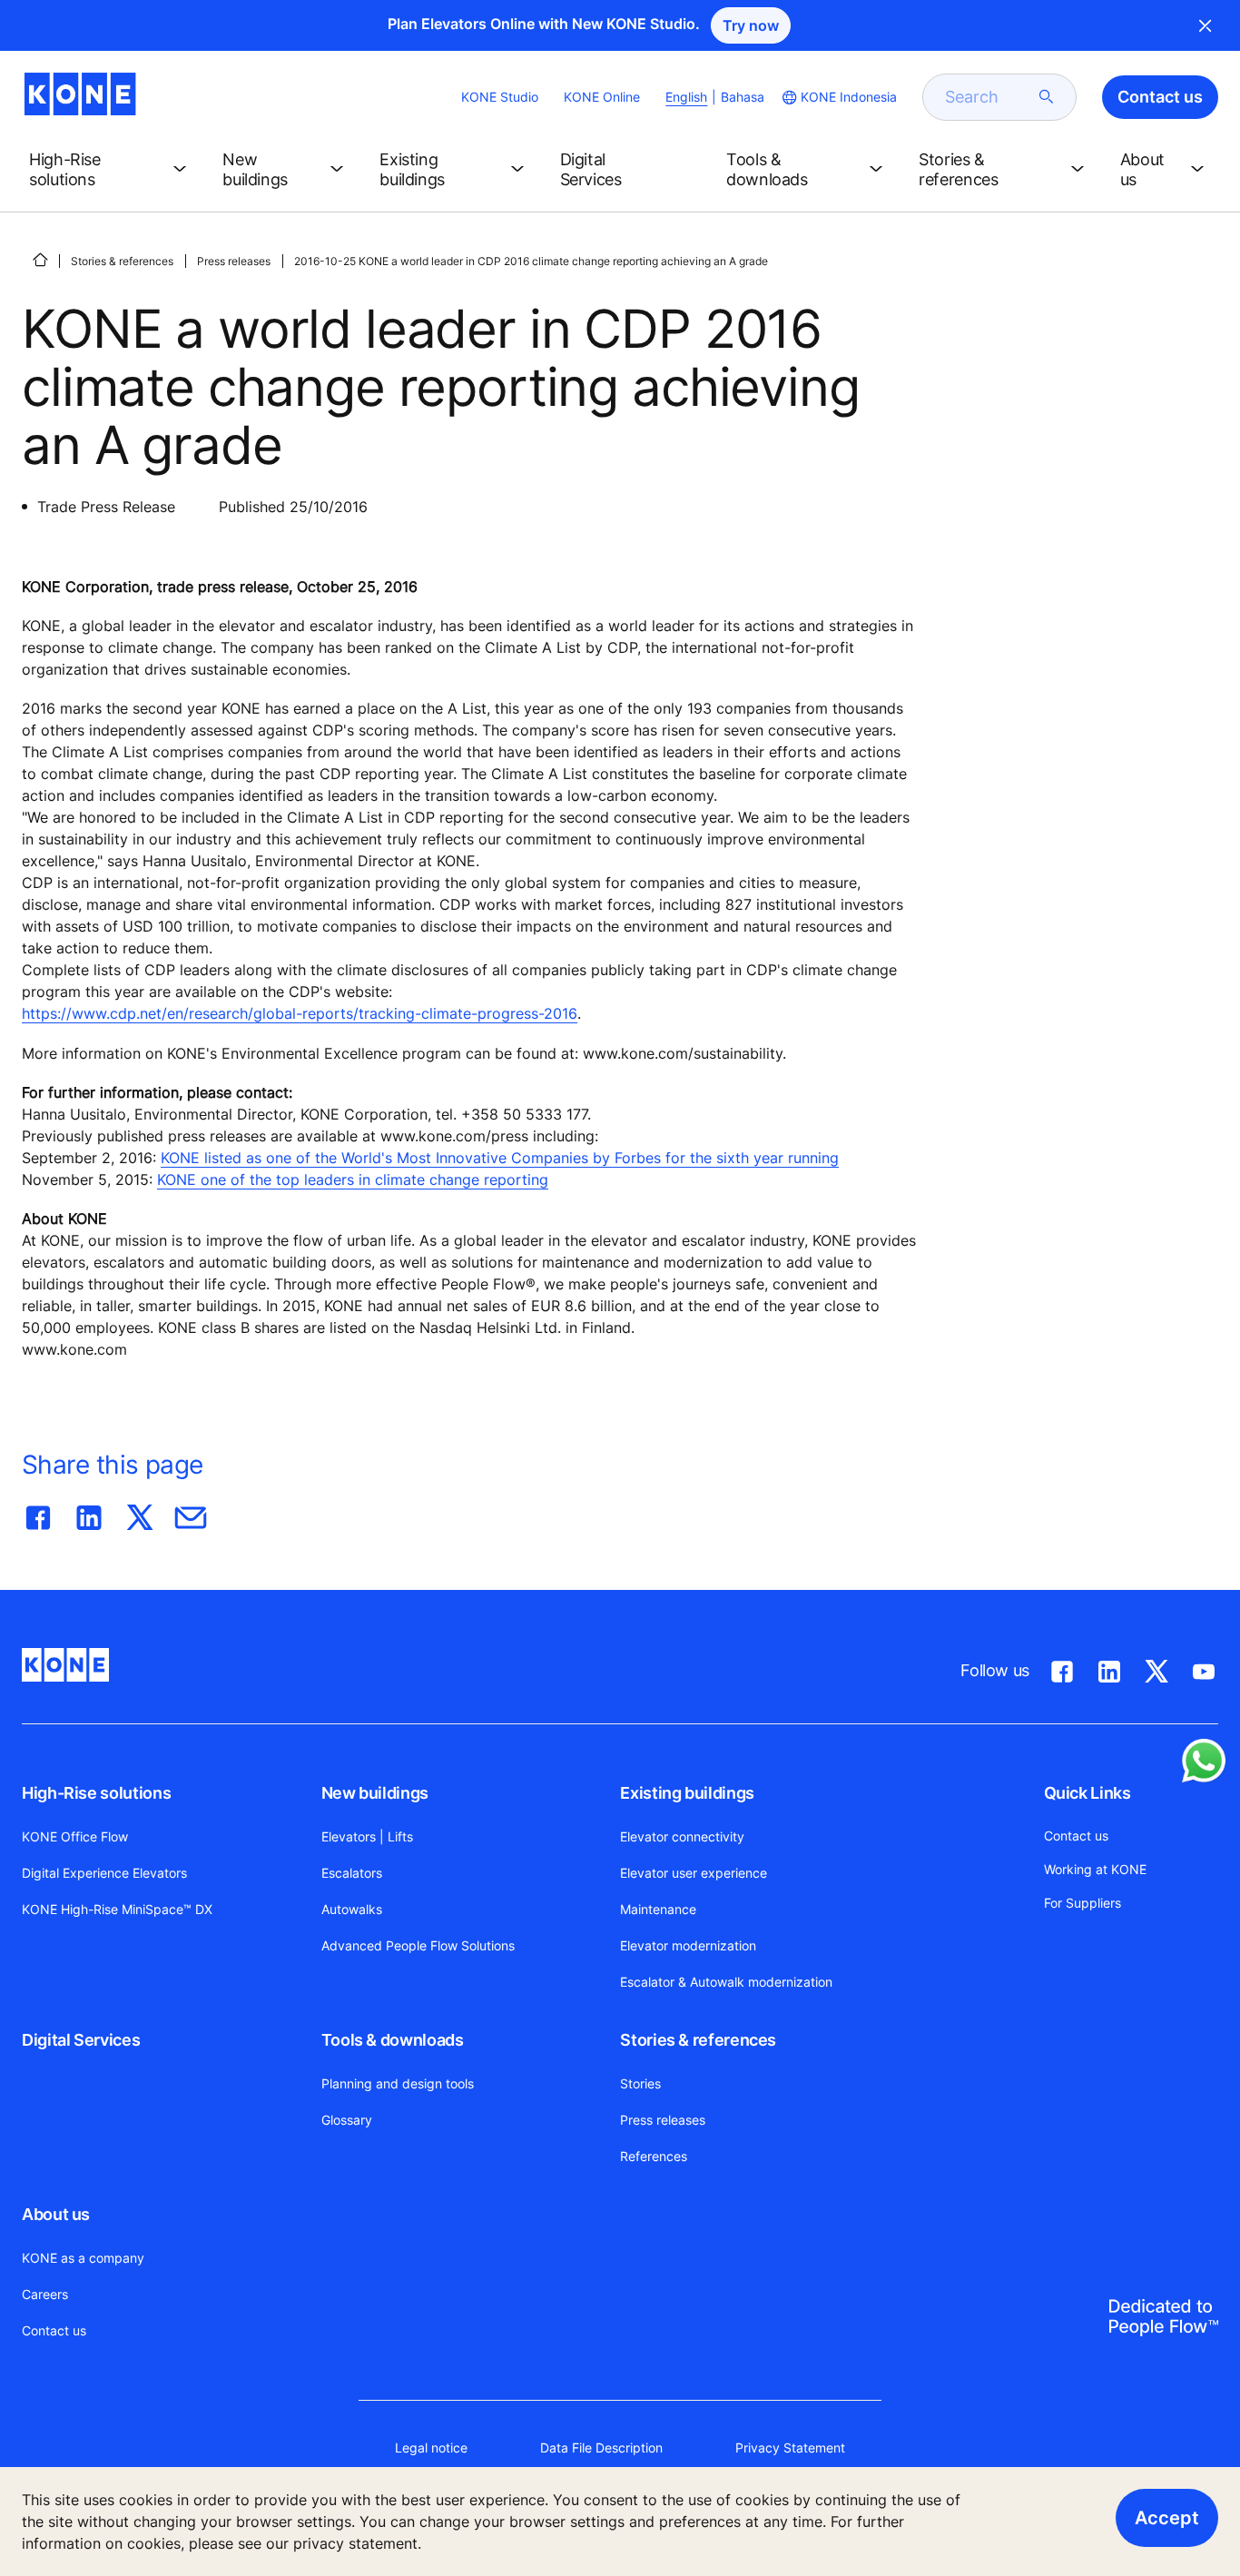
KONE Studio (500, 97)
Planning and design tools (398, 2083)
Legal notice (431, 2448)
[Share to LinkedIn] (89, 1514)
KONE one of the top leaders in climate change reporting (353, 1179)
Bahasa (743, 97)
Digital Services (81, 2040)
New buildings (375, 1793)
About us (56, 2214)
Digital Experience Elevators (104, 1873)
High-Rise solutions (96, 1793)
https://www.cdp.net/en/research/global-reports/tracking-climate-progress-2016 (300, 1013)
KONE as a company (83, 2258)
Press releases (234, 261)
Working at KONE (1095, 1869)
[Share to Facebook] (38, 1514)
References (654, 2156)
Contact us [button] (1160, 97)
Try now (751, 25)
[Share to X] (140, 1514)
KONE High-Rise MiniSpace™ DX (117, 1909)
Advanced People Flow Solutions (418, 1945)
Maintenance (658, 1909)
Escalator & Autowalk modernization (726, 1982)
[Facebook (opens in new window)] (1062, 1668)
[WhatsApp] (1204, 1761)
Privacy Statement (790, 2448)
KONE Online (602, 97)
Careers (45, 2294)
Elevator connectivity (682, 1836)
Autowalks (352, 1909)
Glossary (347, 2120)
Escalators (352, 1873)
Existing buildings (687, 1793)
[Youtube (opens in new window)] (1204, 1668)
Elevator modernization (688, 1945)
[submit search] (1047, 97)
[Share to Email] (191, 1514)
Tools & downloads (393, 2040)
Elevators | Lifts (367, 1836)
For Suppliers (1083, 1903)
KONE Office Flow (75, 1836)
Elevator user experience (694, 1873)
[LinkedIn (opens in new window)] (1109, 1668)
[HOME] (40, 260)
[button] (111, 170)
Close (1206, 25)
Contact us (54, 2330)
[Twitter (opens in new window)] (1156, 1668)
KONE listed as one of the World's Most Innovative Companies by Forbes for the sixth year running (500, 1158)
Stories (640, 2083)
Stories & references (122, 261)
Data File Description (601, 2448)
